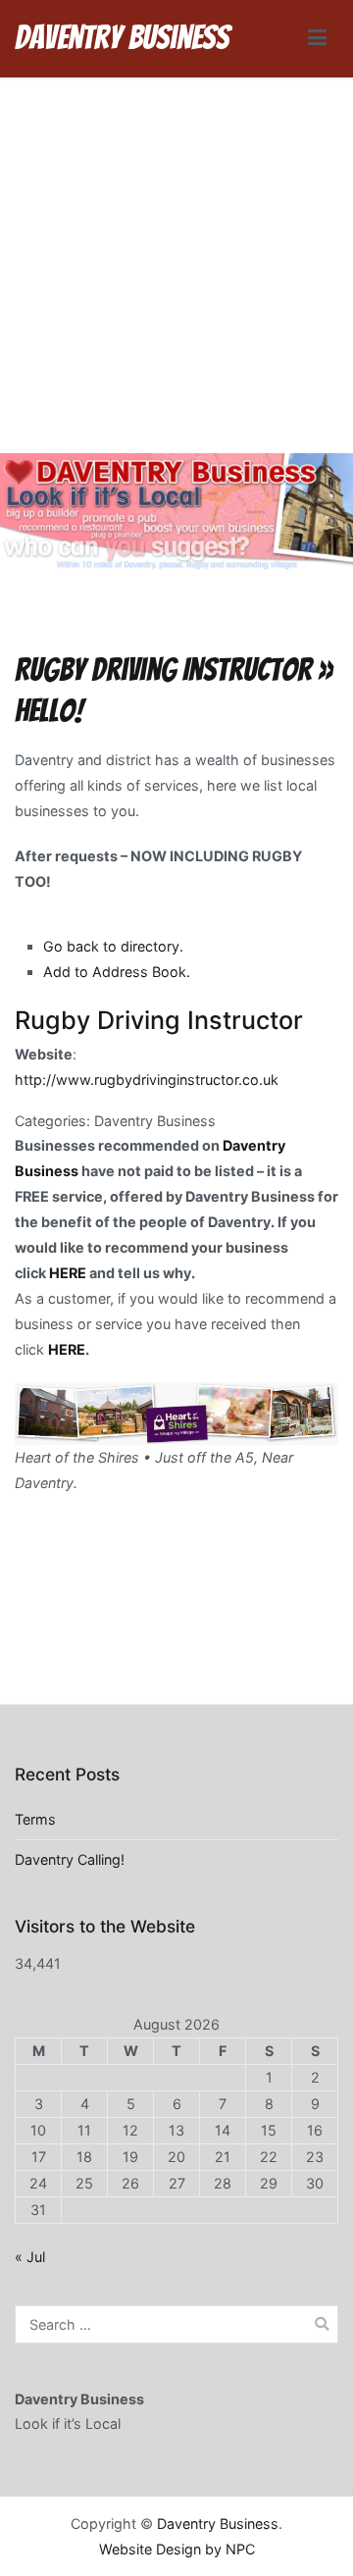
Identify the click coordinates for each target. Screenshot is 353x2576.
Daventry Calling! (70, 1859)
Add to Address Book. (117, 972)
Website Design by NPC (177, 2549)
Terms (35, 1819)
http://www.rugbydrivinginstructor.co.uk (147, 1080)
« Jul (30, 2257)
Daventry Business (122, 38)
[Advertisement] (176, 267)
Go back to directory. (113, 946)
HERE (68, 1273)
